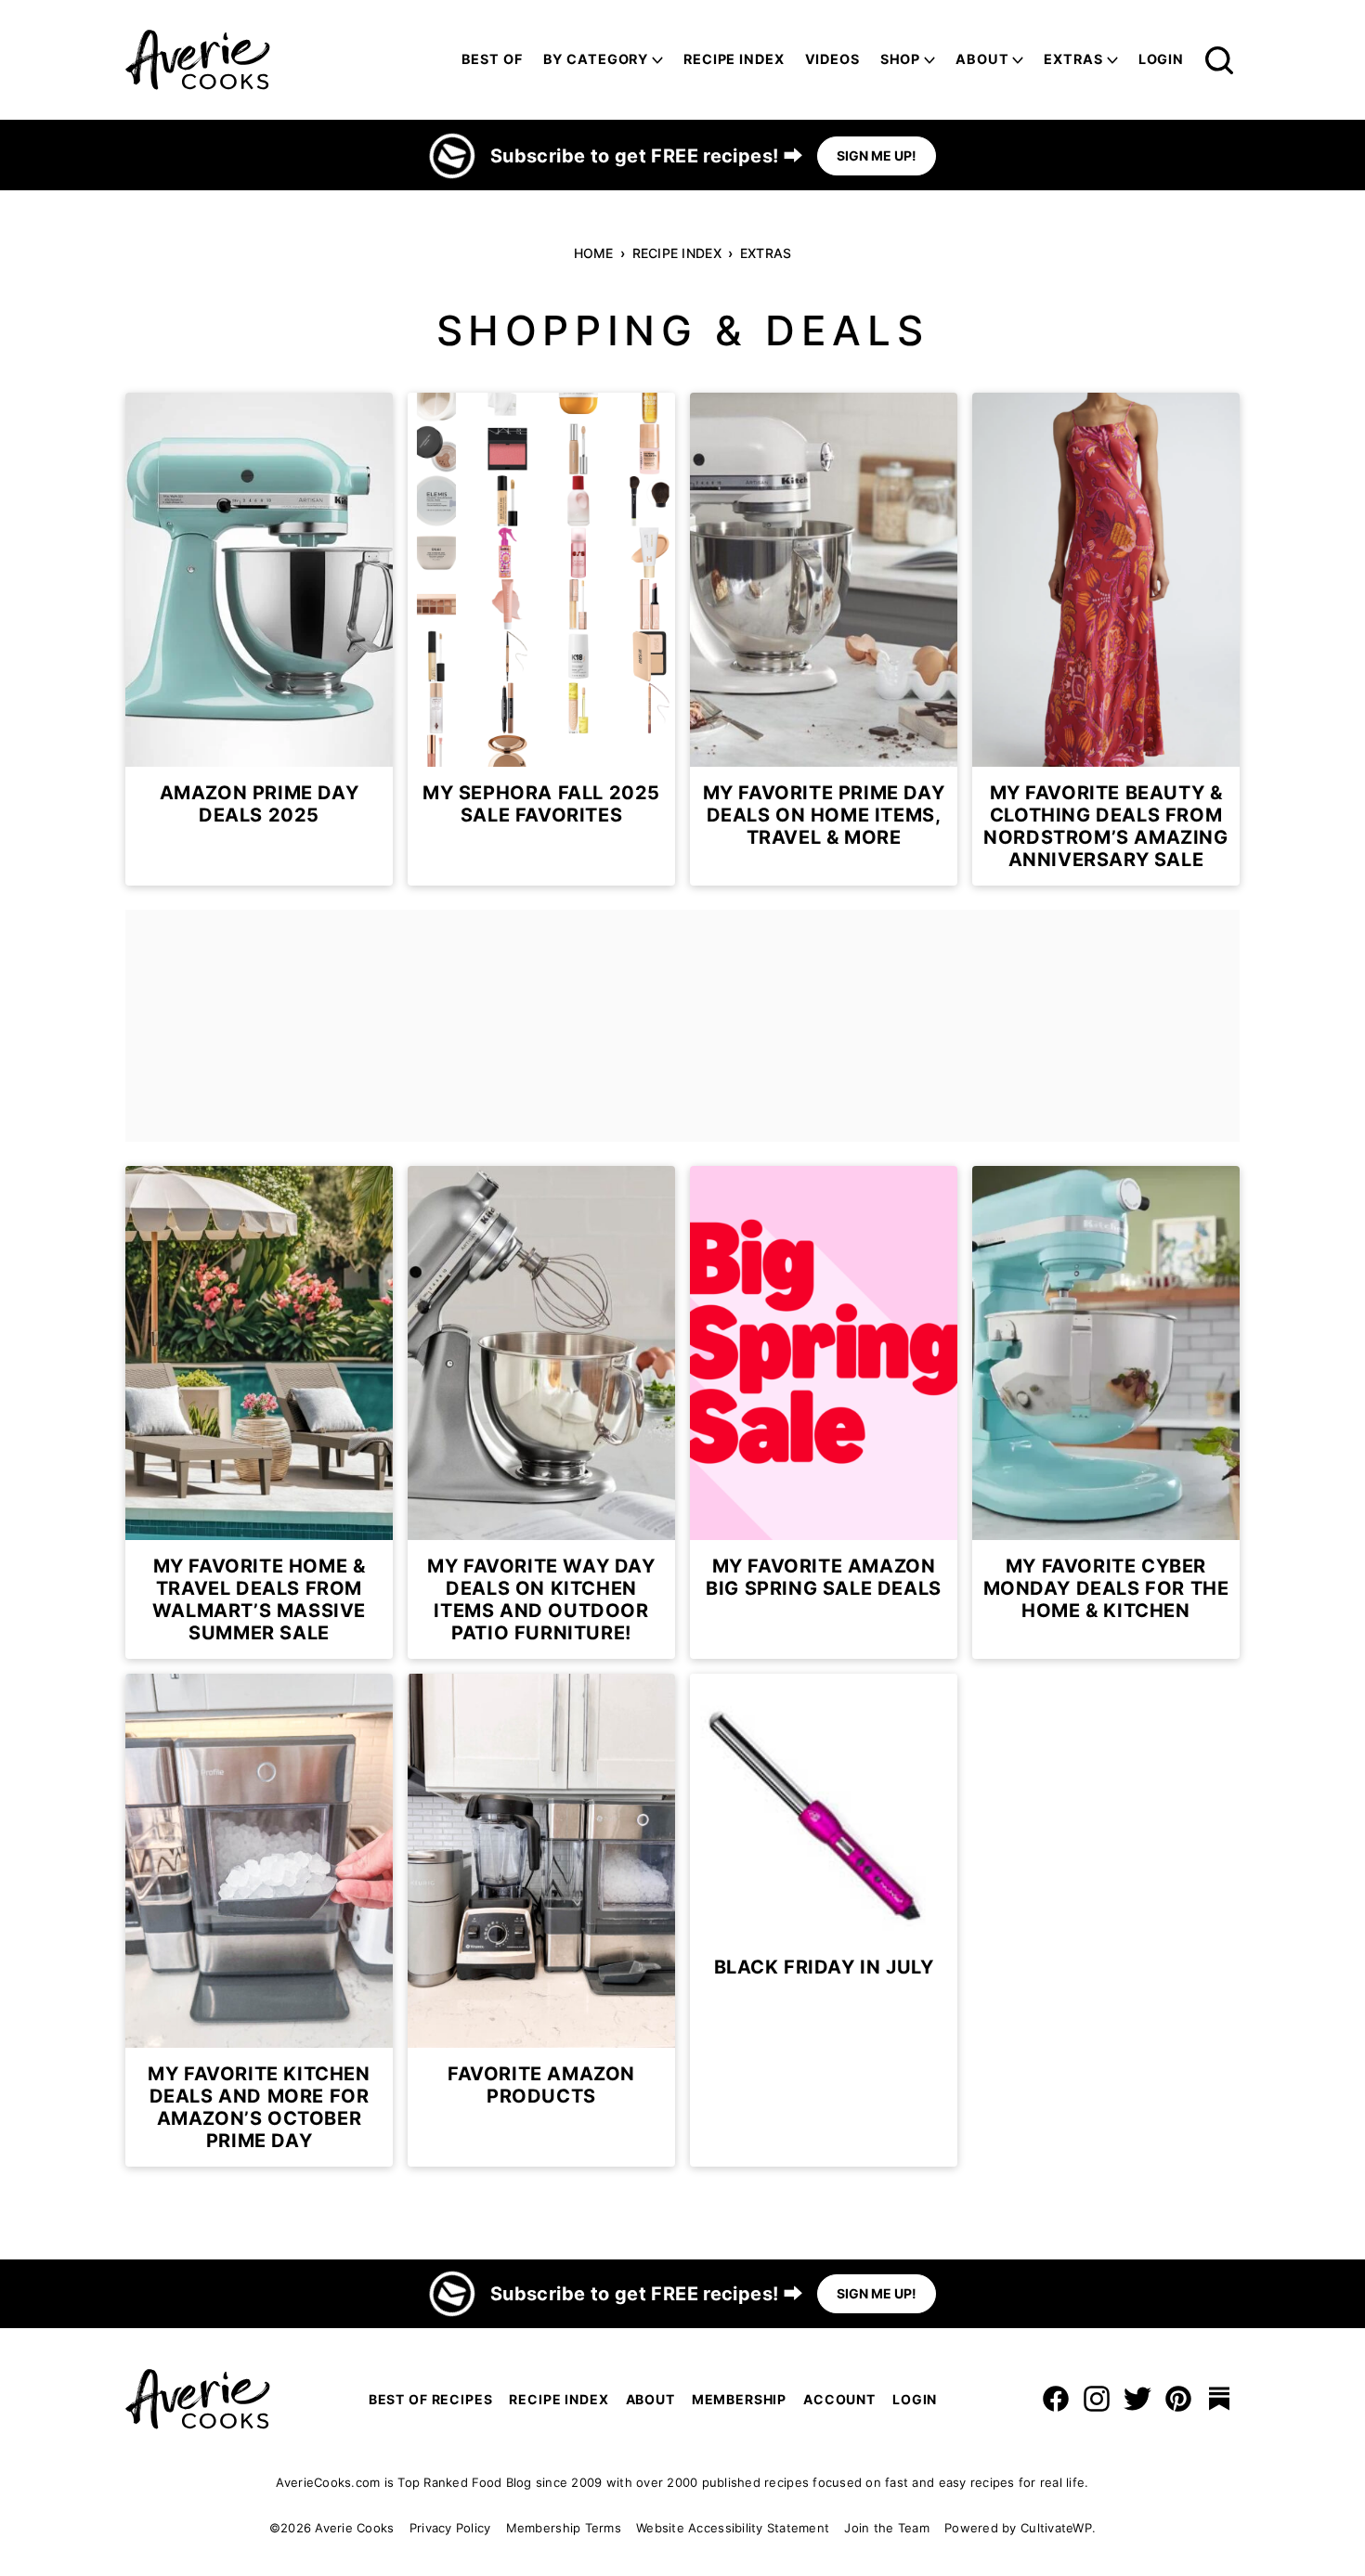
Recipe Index (734, 59)
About (982, 59)
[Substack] (1219, 2399)
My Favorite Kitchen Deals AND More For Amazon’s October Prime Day (259, 2107)
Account (839, 2399)
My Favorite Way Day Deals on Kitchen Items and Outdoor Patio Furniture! (541, 1599)
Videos (832, 59)
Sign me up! (877, 155)
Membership (739, 2399)
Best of (492, 59)
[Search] (1219, 60)
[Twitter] (1137, 2399)
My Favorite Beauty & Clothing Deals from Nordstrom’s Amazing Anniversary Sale (1105, 826)
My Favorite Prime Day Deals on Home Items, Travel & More (824, 815)
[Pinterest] (1178, 2399)
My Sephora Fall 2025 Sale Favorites (541, 804)
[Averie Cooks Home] (198, 60)
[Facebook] (1056, 2399)
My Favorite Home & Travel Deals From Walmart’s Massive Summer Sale (259, 1599)
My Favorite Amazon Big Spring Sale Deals (824, 1577)
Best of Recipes (431, 2399)
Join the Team (886, 2528)
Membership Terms (564, 2528)
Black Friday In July (824, 1967)
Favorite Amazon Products (541, 2085)
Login (1161, 59)
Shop (900, 59)
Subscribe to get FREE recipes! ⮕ (646, 156)
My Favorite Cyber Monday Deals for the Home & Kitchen (1106, 1588)
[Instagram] (1097, 2399)
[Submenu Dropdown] (657, 60)
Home (594, 253)
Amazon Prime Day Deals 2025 (260, 804)
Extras (766, 253)
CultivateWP (1056, 2528)
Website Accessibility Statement (733, 2528)
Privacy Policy (450, 2528)
